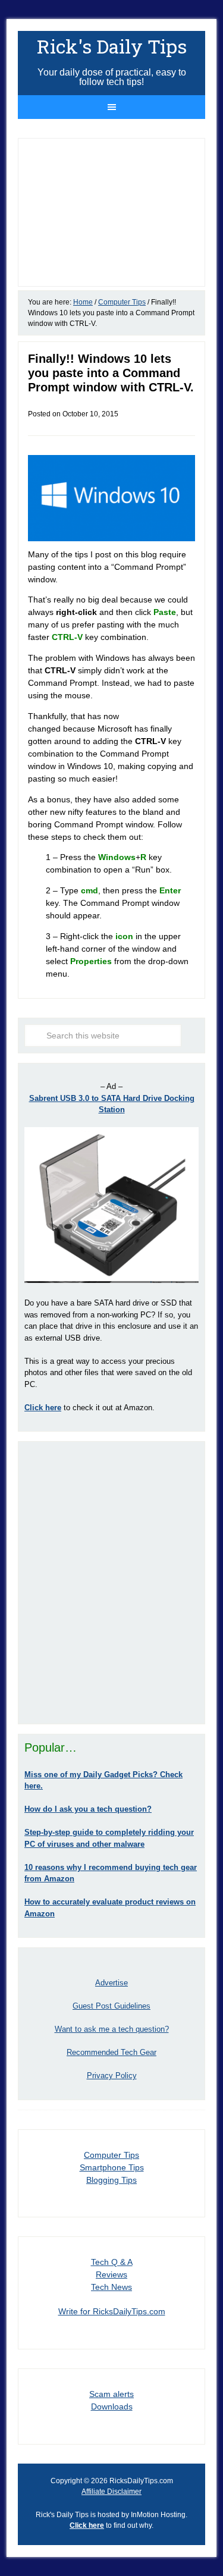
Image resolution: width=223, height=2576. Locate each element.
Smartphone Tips (112, 2167)
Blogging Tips (111, 2180)
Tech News (111, 2287)
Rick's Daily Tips (112, 46)
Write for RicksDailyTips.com (112, 2311)
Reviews (111, 2274)
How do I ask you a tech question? (88, 1809)
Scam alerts (111, 2394)
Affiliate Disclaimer (111, 2492)
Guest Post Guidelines (111, 2006)
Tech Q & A (112, 2262)
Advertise (111, 1983)
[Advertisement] (111, 1582)
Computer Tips (111, 2155)
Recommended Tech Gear (111, 2052)
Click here (87, 2525)
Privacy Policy (112, 2075)
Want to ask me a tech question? (112, 2029)
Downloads (112, 2406)
